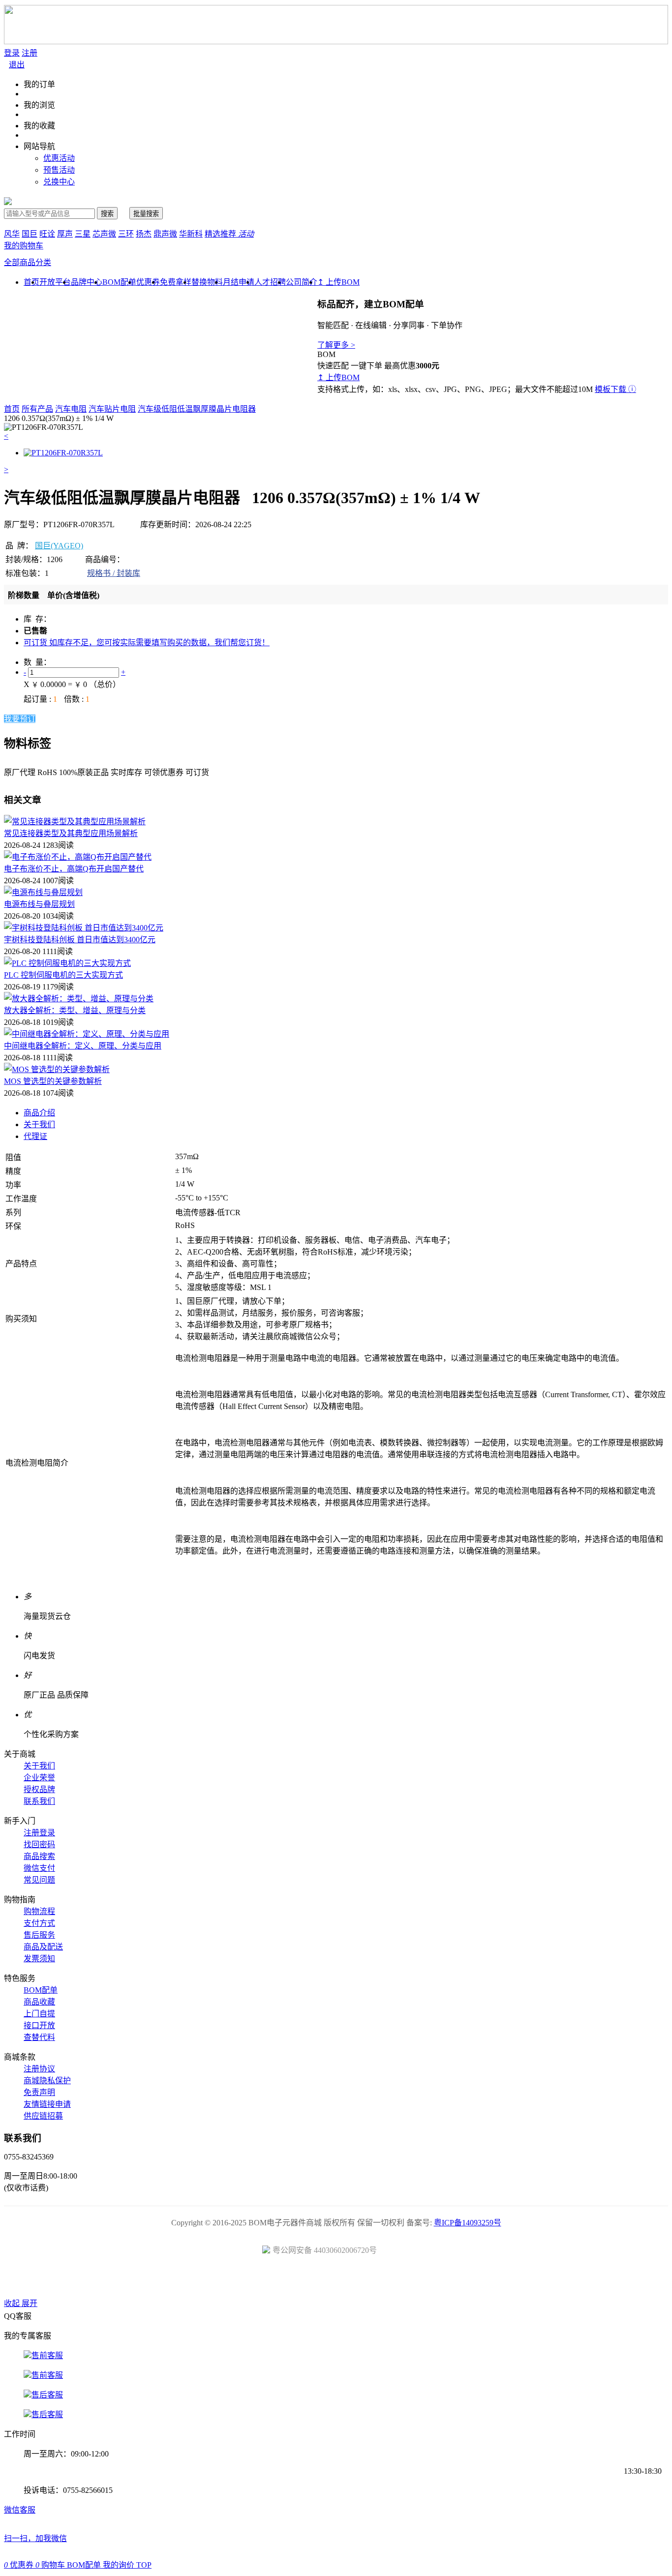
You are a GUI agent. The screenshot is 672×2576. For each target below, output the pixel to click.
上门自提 (39, 2014)
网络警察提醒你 (336, 2280)
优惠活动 (59, 158)
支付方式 (39, 1923)
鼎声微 (165, 234)
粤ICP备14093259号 (468, 2223)
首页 (12, 409)
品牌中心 (87, 282)
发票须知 (39, 1959)
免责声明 (39, 2092)
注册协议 (39, 2069)
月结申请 (239, 282)
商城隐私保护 (47, 2081)
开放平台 (55, 282)
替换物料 (207, 282)
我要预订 (20, 719)
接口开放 (39, 2025)
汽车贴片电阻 (112, 409)
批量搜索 (146, 214)
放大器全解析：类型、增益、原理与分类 (75, 1010)
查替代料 (39, 2037)
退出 (17, 65)
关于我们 (39, 1124)
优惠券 (148, 282)
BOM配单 (119, 282)
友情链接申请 (47, 2104)
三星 (83, 234)
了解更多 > (336, 345)
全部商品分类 (28, 262)
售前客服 (47, 2355)
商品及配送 (43, 1947)
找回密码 (39, 1844)
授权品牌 (39, 1789)
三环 (126, 234)
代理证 (35, 1136)
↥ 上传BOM (338, 282)
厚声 (65, 234)
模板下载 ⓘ (615, 389)
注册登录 (39, 1833)
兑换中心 (59, 182)
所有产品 (37, 409)
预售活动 (59, 170)
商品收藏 (39, 2002)
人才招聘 (270, 282)
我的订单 (39, 84)
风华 (12, 234)
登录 (12, 53)
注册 (30, 53)
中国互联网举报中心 (447, 2280)
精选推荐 (229, 234)
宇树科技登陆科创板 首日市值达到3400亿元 (80, 940)
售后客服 (47, 2395)
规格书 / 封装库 (114, 573)
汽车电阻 (71, 409)
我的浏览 (39, 105)
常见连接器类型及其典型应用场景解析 (71, 833)
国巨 (30, 234)
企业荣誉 (39, 1778)
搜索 (107, 214)
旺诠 (47, 234)
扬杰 (144, 234)
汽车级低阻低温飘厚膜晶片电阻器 (197, 409)
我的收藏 (39, 126)
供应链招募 (43, 2116)
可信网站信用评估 (281, 2280)
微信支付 (39, 1868)
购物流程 (39, 1911)
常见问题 (39, 1880)
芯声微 (104, 234)
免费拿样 (176, 282)
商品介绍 (39, 1113)
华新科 (191, 234)
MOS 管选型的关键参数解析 (53, 1081)
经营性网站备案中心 (225, 2280)
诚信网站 (392, 2280)
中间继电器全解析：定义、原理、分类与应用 (83, 1046)
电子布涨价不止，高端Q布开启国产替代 (74, 869)
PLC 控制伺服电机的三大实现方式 (63, 975)
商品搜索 (39, 1856)
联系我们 (39, 1801)
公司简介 (302, 282)
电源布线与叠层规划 (39, 904)
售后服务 (39, 1935)
